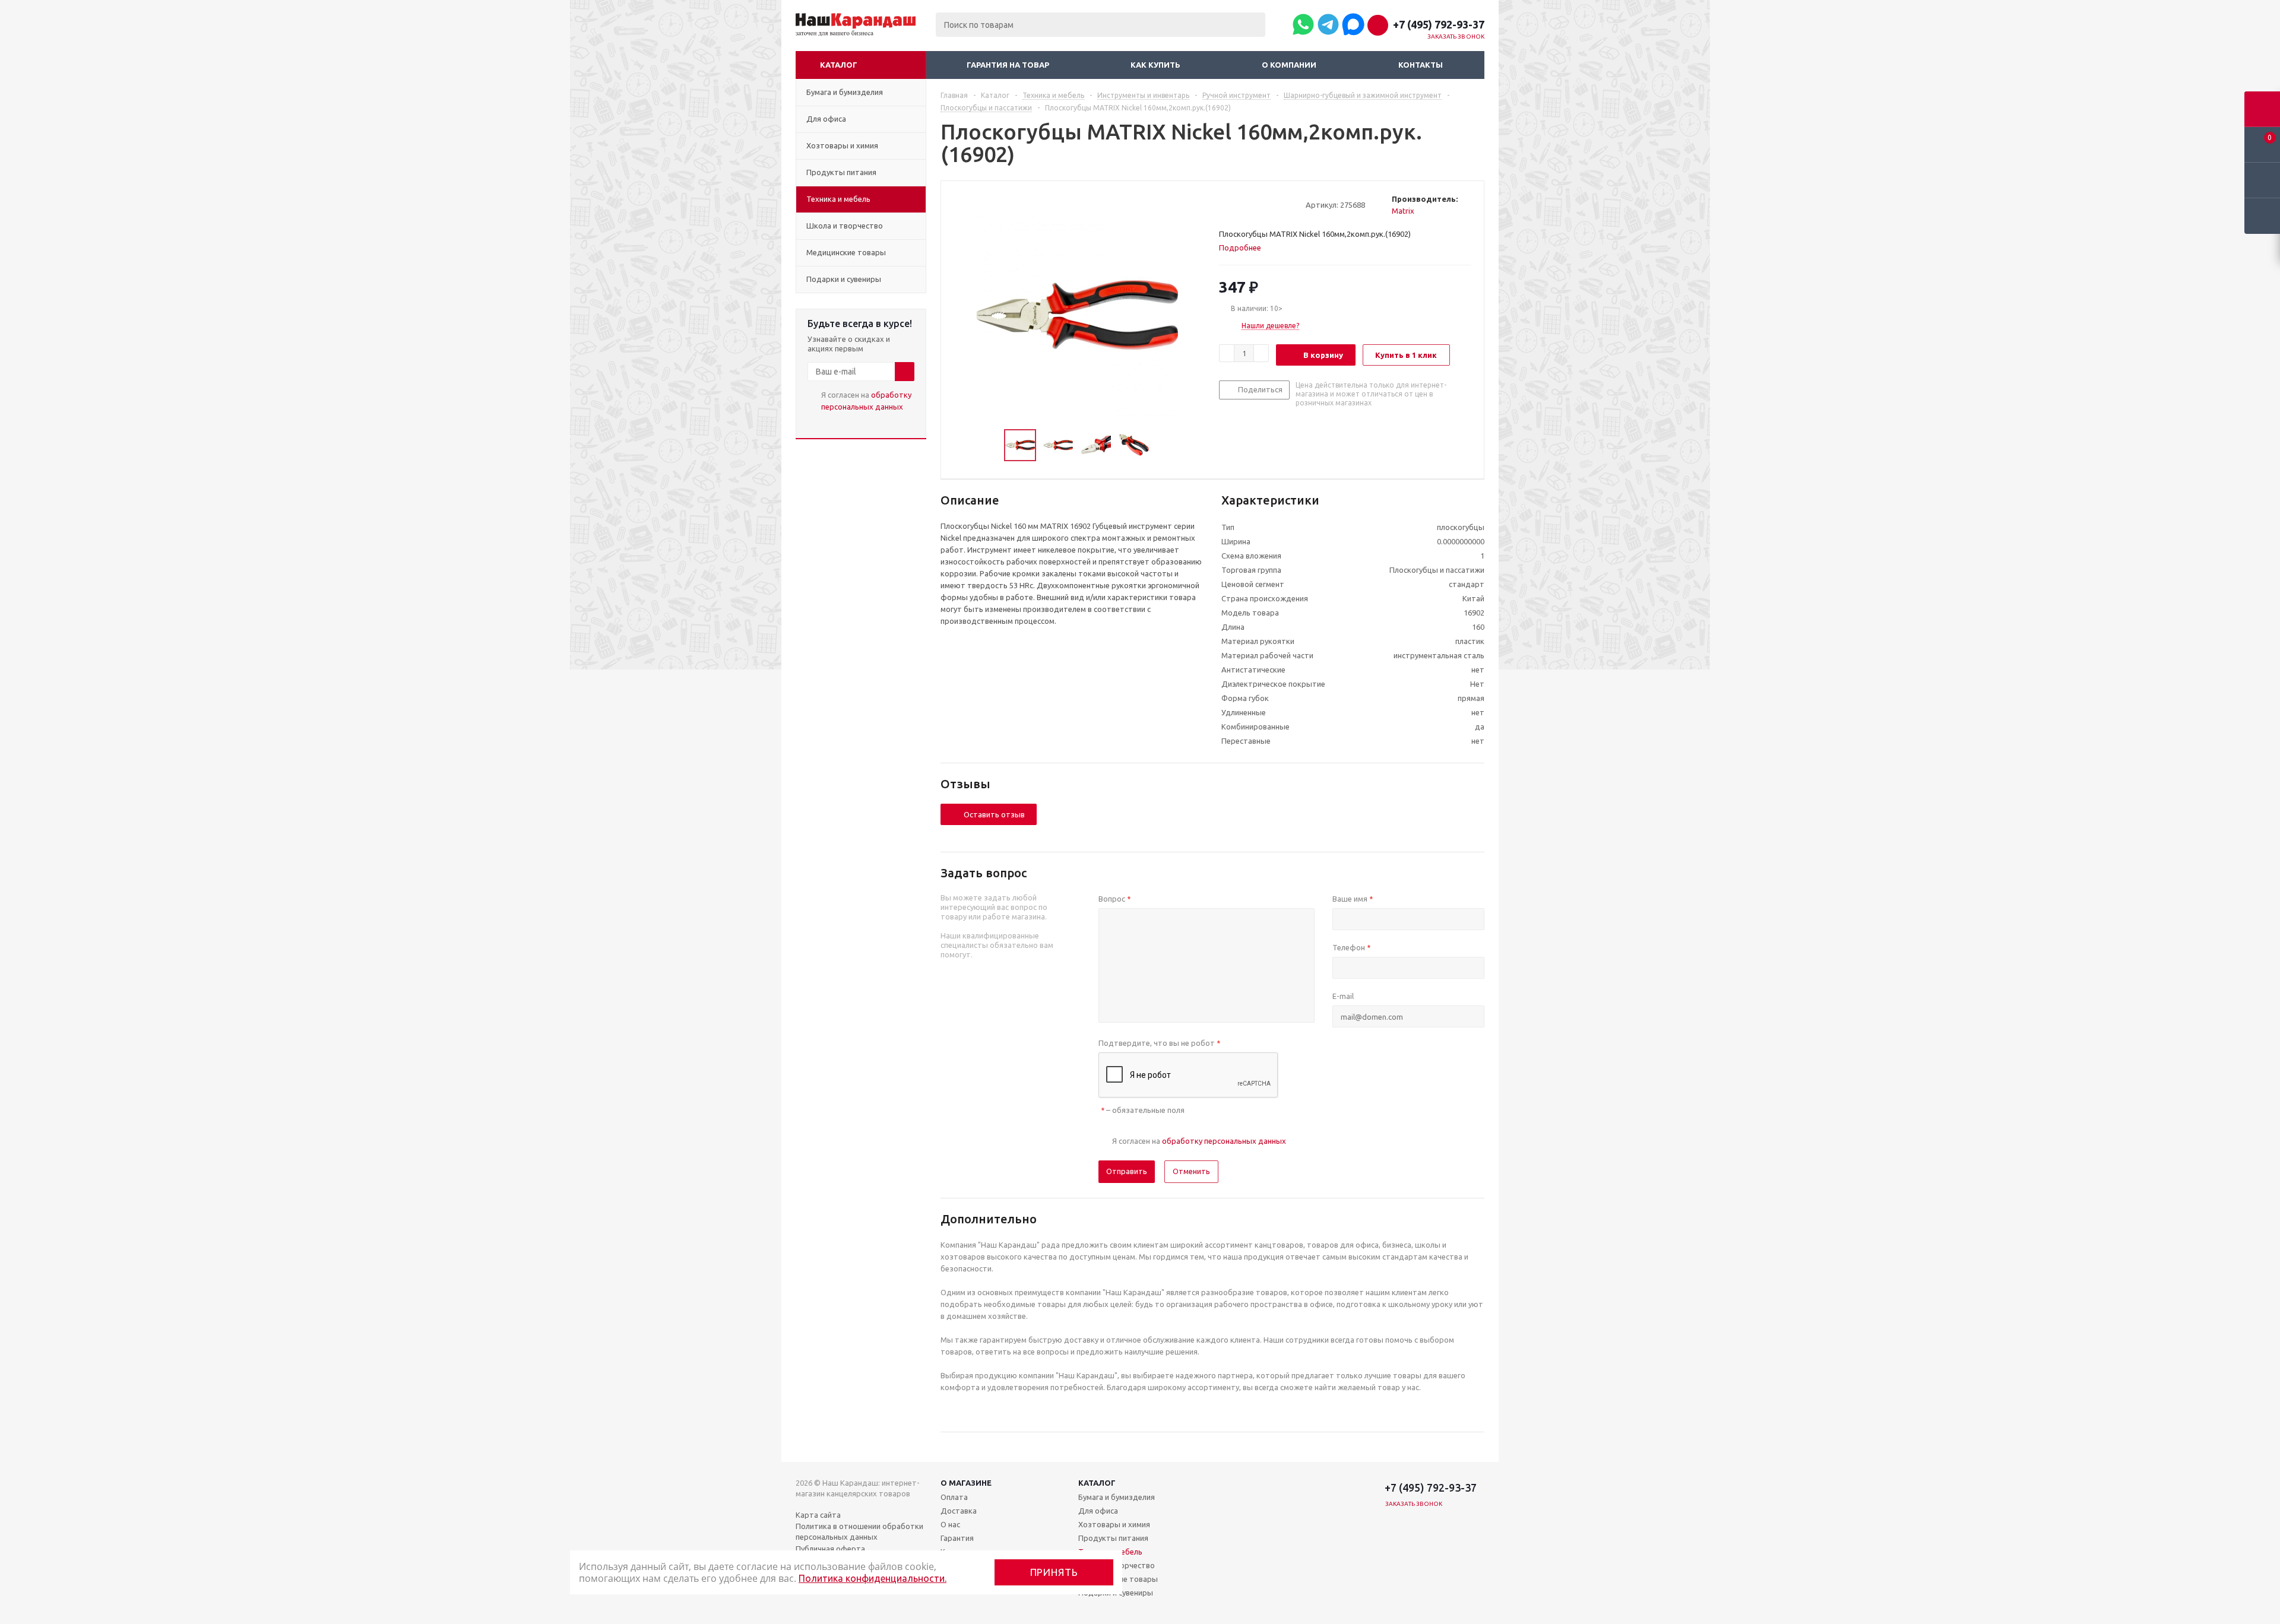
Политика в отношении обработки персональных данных (859, 1531)
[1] (1225, 204)
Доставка (959, 1511)
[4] (1258, 204)
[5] (1270, 204)
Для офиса (1098, 1511)
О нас (950, 1524)
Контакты (1421, 65)
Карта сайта (818, 1515)
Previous (990, 445)
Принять (1054, 1572)
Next (1163, 445)
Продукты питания (1113, 1538)
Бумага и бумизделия (1117, 1497)
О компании (1289, 65)
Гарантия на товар (1008, 65)
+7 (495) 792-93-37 (1439, 24)
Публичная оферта (830, 1549)
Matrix (1403, 211)
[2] (1236, 204)
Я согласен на (866, 401)
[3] (1247, 204)
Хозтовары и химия (1114, 1524)
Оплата (954, 1497)
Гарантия (957, 1538)
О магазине (966, 1483)
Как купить (1155, 65)
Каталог (839, 65)
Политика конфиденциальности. (873, 1578)
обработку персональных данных (1224, 1141)
